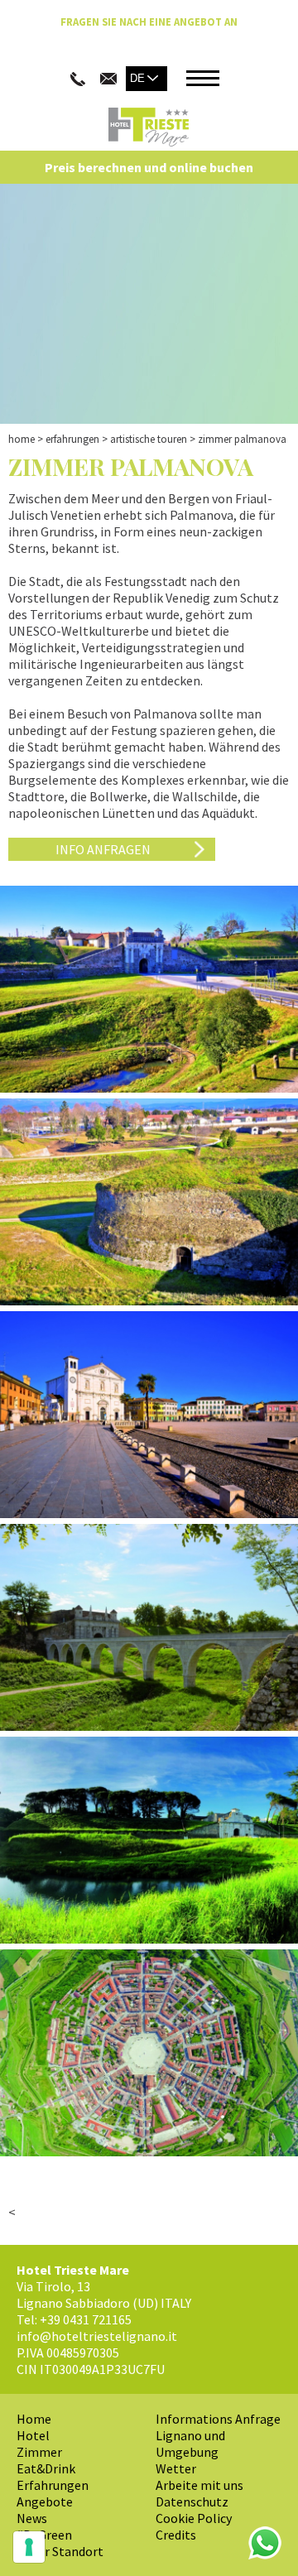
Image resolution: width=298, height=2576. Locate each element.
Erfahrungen (72, 439)
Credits (176, 2535)
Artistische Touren (149, 439)
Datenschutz (192, 2502)
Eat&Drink (46, 2468)
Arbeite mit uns (199, 2485)
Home (22, 439)
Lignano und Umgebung (190, 2444)
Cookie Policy (194, 2518)
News (32, 2518)
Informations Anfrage (218, 2419)
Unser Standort (60, 2551)
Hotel (33, 2435)
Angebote (45, 2502)
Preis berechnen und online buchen (149, 167)
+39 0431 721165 (86, 2319)
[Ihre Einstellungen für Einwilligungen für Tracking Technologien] (29, 2547)
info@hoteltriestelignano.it (97, 2336)
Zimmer (39, 2452)
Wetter (176, 2468)
